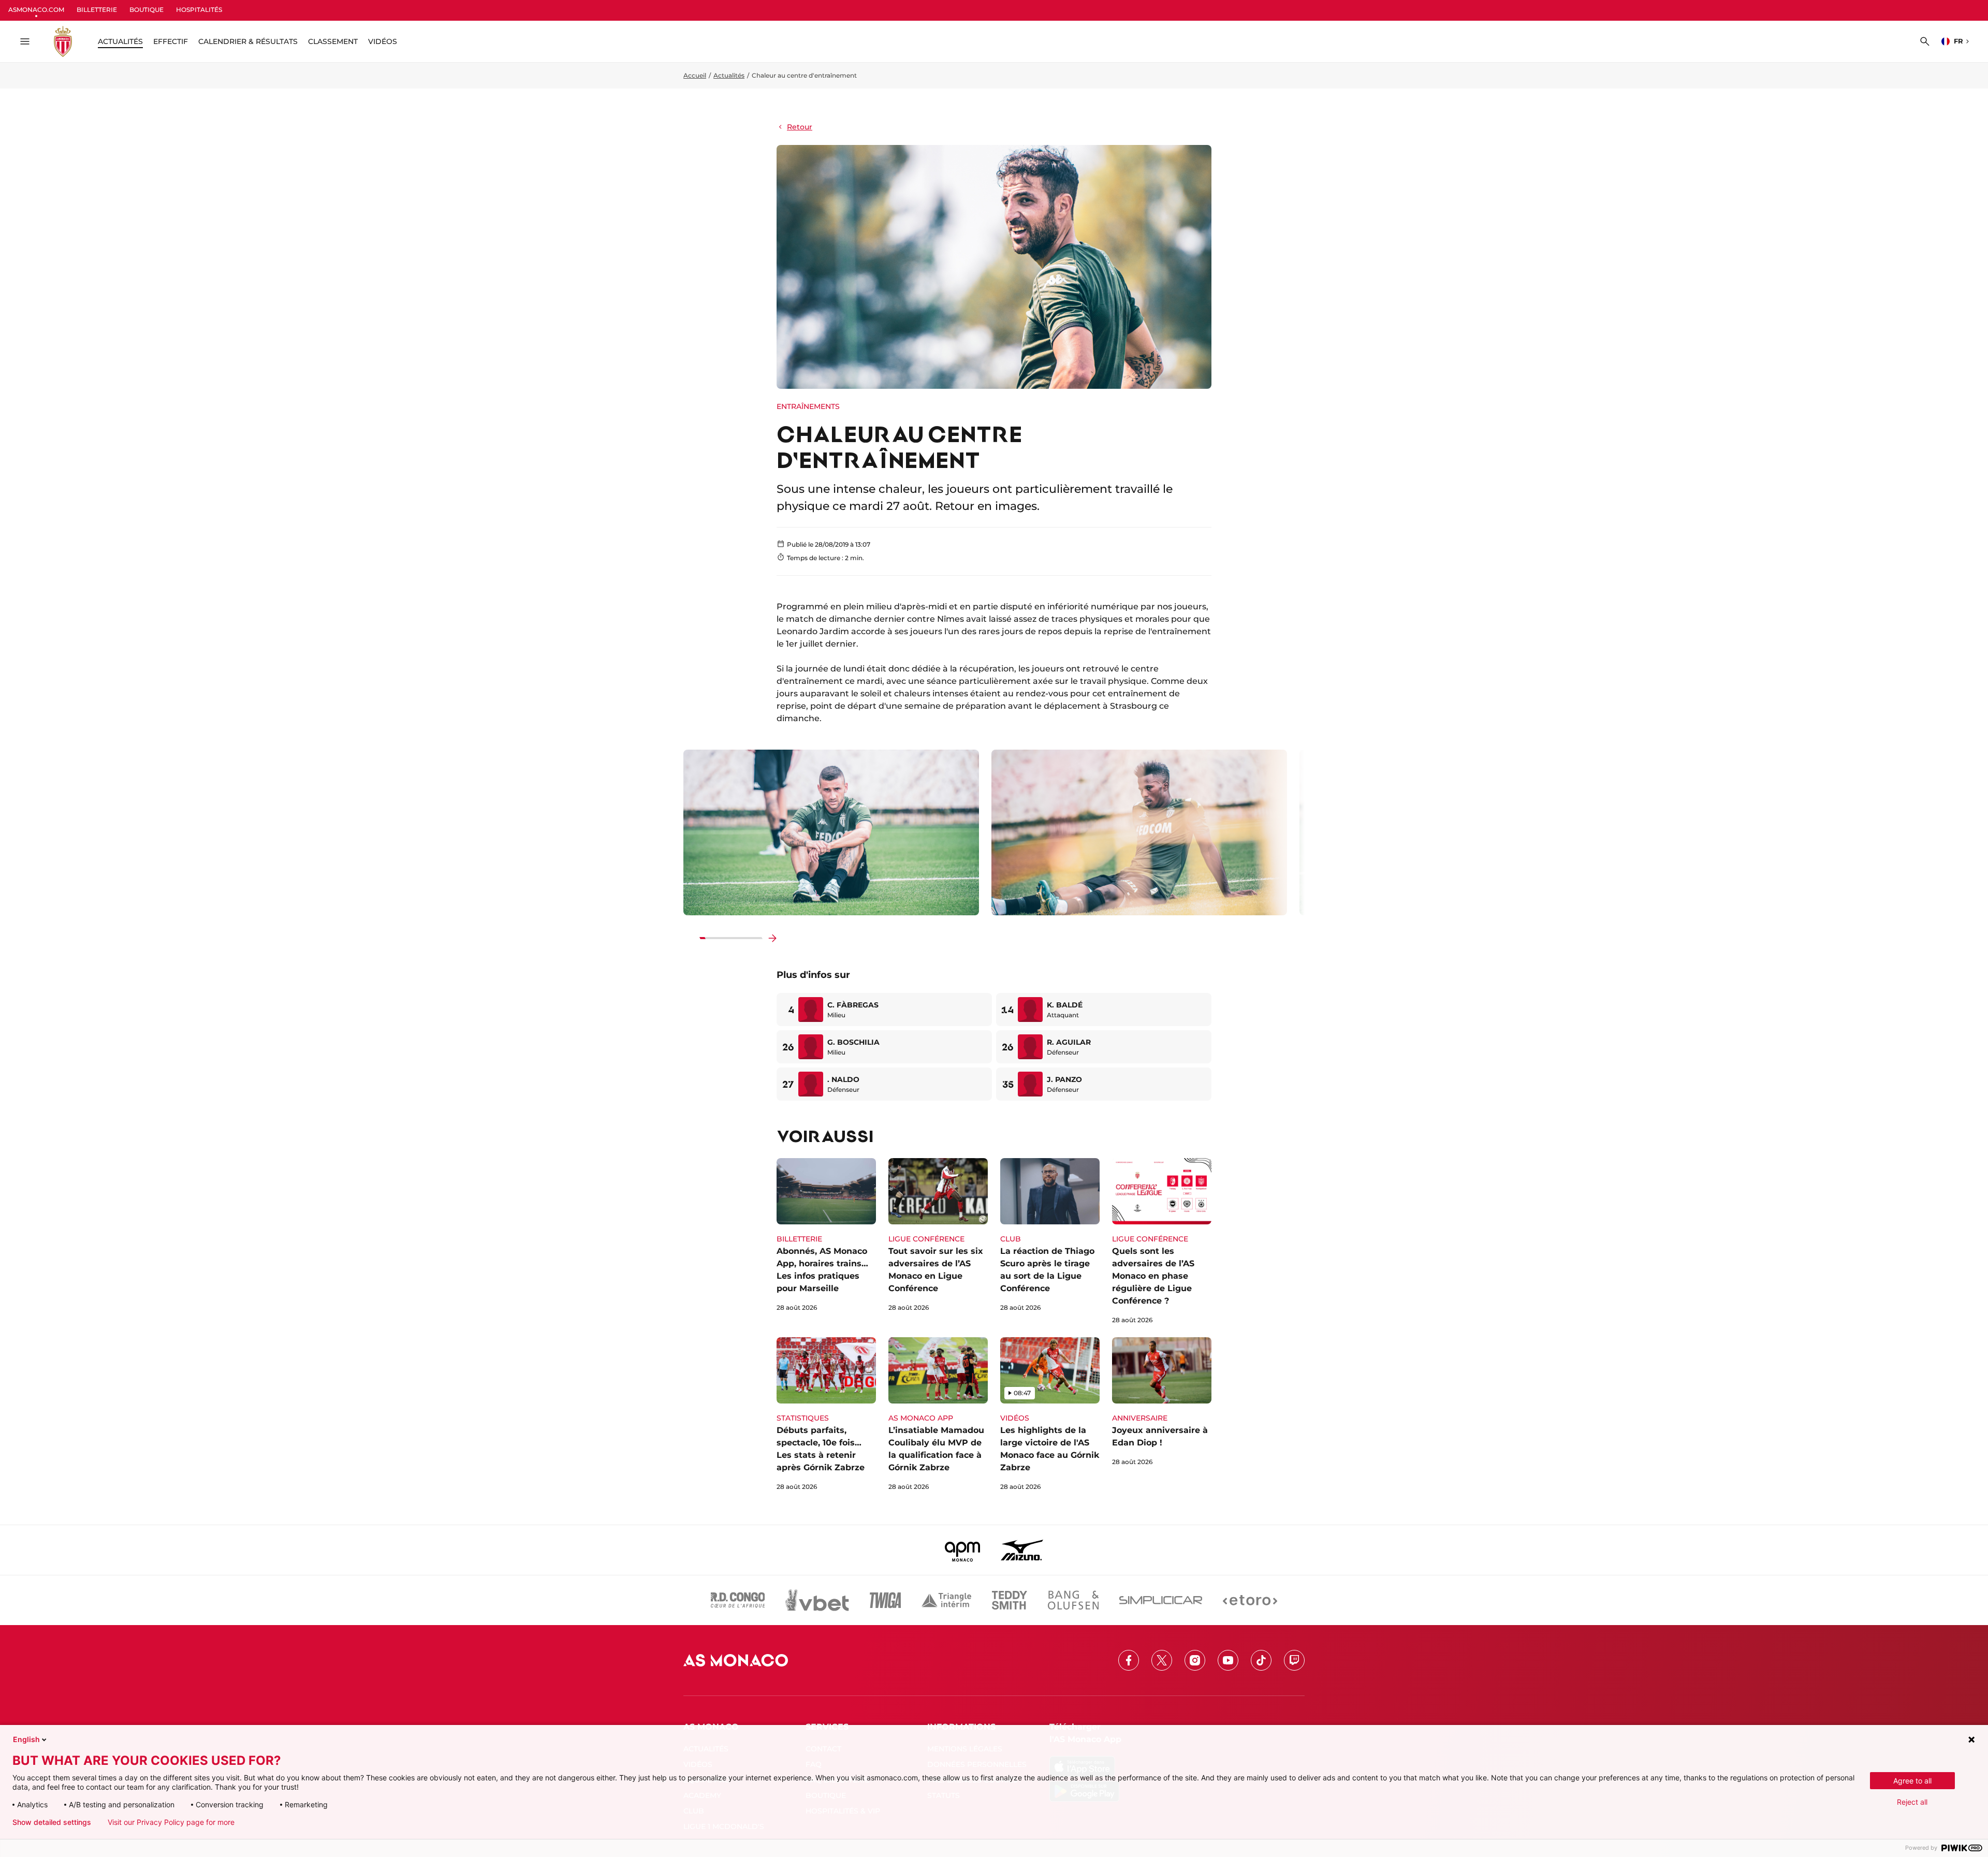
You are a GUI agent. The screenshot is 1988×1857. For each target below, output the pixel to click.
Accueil (695, 75)
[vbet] (817, 1600)
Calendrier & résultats (248, 41)
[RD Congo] (738, 1600)
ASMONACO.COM (36, 10)
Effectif (171, 41)
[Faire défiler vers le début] (690, 938)
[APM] (963, 1550)
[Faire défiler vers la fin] (772, 938)
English (26, 1739)
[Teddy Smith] (1010, 1600)
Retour (800, 127)
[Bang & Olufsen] (1073, 1600)
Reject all (1912, 1802)
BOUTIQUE (147, 10)
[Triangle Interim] (946, 1600)
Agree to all (1912, 1781)
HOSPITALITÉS (199, 10)
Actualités (729, 75)
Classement (333, 41)
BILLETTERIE (97, 10)
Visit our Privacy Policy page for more (171, 1822)
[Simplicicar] (1161, 1600)
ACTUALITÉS (120, 41)
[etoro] (1250, 1600)
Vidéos (383, 41)
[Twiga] (885, 1600)
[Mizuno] (1022, 1550)
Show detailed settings (52, 1822)
